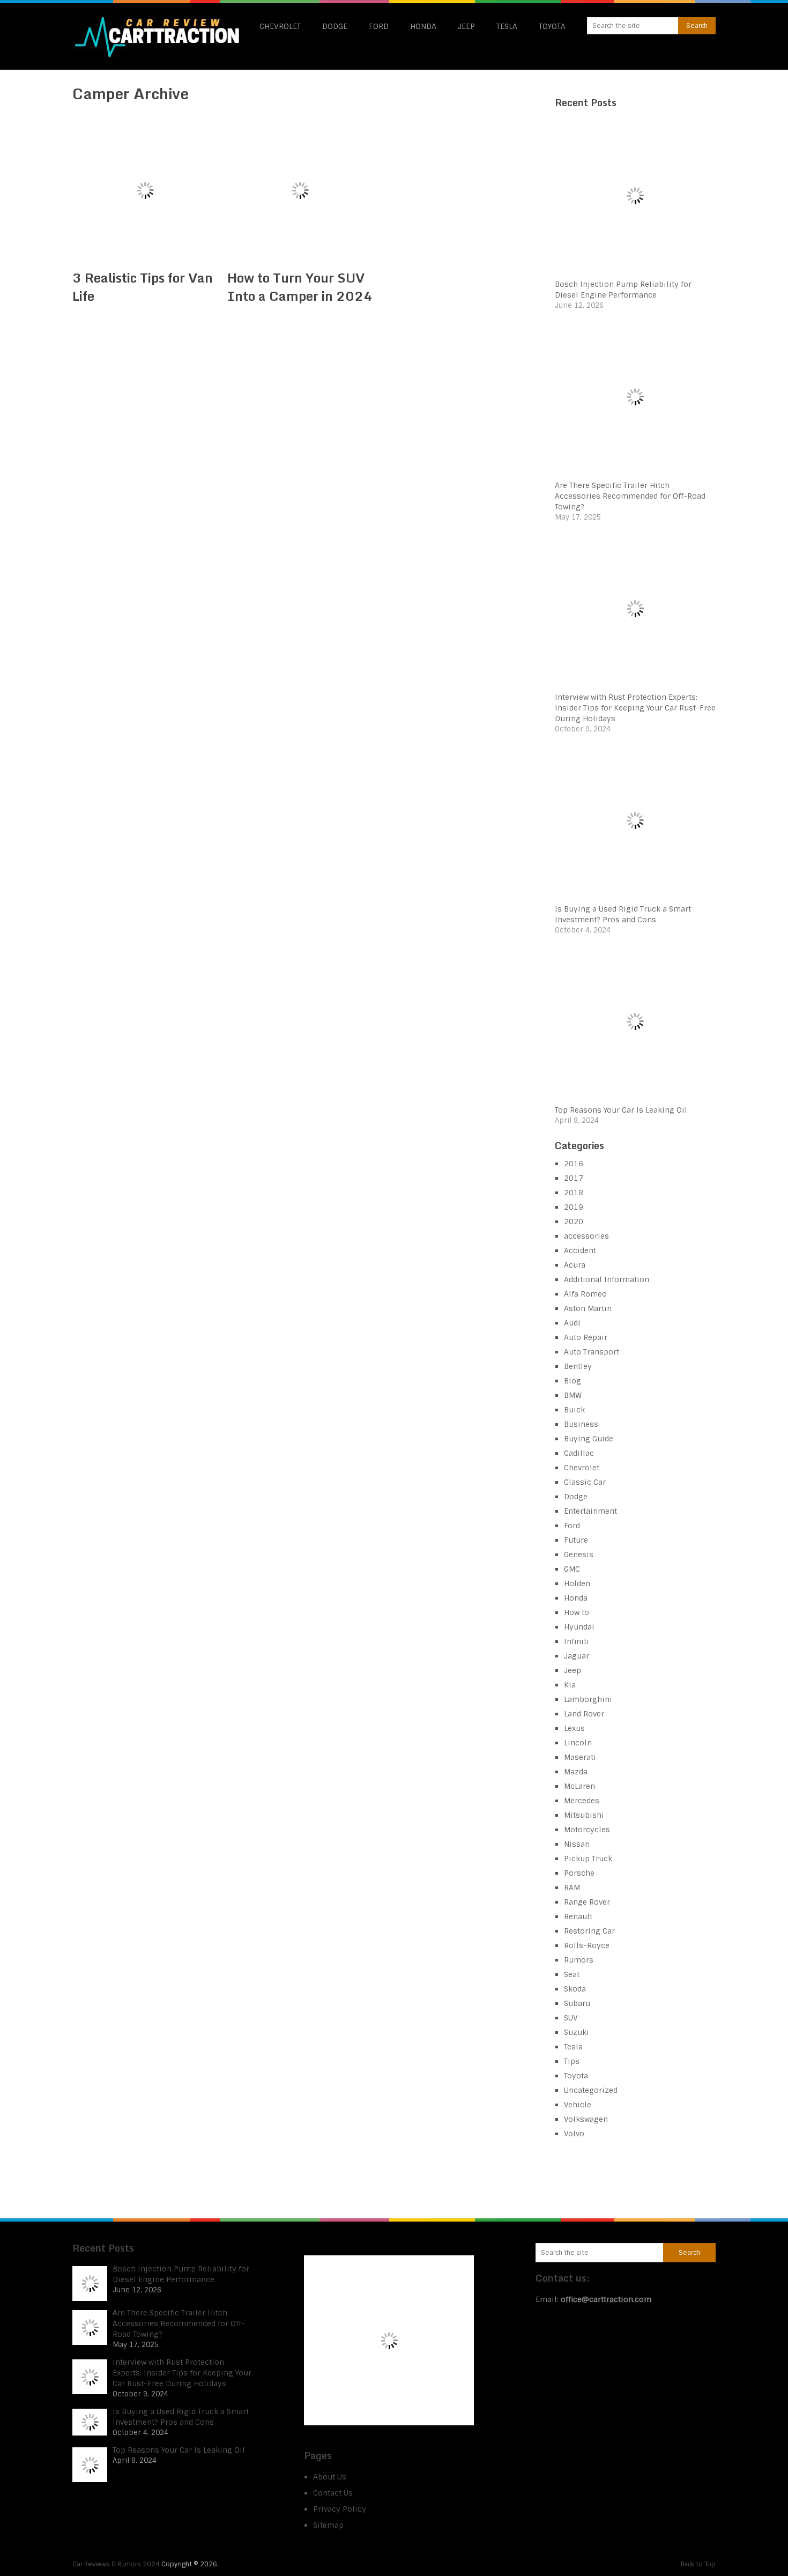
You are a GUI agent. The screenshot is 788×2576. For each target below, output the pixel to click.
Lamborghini (588, 1699)
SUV (571, 2018)
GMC (572, 1569)
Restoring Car (589, 1931)
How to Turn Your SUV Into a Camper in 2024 (300, 287)
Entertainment (590, 1511)
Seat (572, 1974)
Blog (573, 1381)
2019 (574, 1207)
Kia (570, 1685)
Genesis (579, 1555)
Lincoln (578, 1743)
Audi (572, 1323)
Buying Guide (589, 1439)
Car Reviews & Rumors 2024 (116, 2564)
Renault (578, 1916)
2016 (574, 1164)
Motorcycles (587, 1830)
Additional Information (607, 1279)
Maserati (580, 1757)
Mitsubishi (584, 1815)
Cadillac (579, 1453)
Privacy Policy (340, 2509)
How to (577, 1612)
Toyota (552, 26)
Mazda (576, 1772)
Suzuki (577, 2032)
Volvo (574, 2134)
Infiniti (577, 1641)
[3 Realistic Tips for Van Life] (145, 190)
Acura (575, 1265)
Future (576, 1540)
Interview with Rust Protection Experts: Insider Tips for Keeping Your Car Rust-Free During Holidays (635, 708)
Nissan (577, 1844)
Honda (423, 26)
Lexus (574, 1728)
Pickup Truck (588, 1859)
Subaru (577, 2003)
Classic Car (585, 1482)
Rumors (579, 1960)
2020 (574, 1222)
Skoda (575, 1989)
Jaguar (577, 1656)
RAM (572, 1887)
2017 (574, 1178)
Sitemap (328, 2525)
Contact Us (333, 2493)
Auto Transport (592, 1352)
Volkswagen (586, 2119)
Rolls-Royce (587, 1945)
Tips (572, 2061)
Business (581, 1424)
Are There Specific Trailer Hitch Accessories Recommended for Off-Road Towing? (630, 496)
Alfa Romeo (585, 1294)
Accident (580, 1250)
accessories (586, 1236)
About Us (330, 2477)
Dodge (335, 26)
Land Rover (584, 1714)
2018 (574, 1193)
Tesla (507, 26)
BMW (573, 1395)
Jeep (466, 26)
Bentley (578, 1366)
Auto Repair (586, 1337)
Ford (379, 26)
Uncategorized (591, 2090)
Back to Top (698, 2564)
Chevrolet (280, 26)
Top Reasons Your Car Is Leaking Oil (621, 1110)
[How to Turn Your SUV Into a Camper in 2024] (300, 190)
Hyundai (579, 1627)
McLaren (579, 1786)
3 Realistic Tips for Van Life (143, 287)
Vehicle (578, 2105)
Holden (577, 1583)
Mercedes (582, 1801)
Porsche (579, 1873)
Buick (574, 1410)
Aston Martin (588, 1308)
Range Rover (587, 1902)
